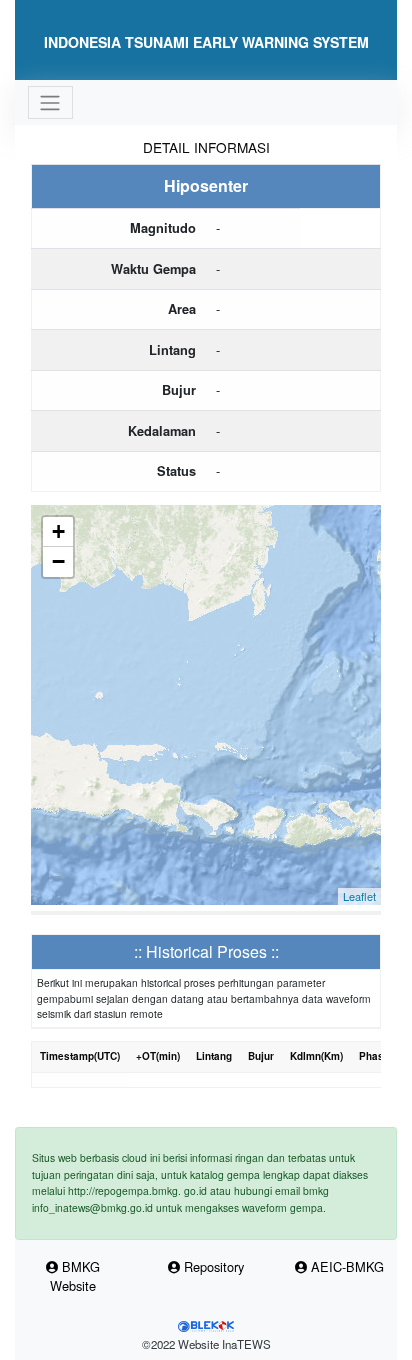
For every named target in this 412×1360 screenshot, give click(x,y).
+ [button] (58, 531)
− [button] (58, 561)
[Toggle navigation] (50, 102)
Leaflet (359, 896)
